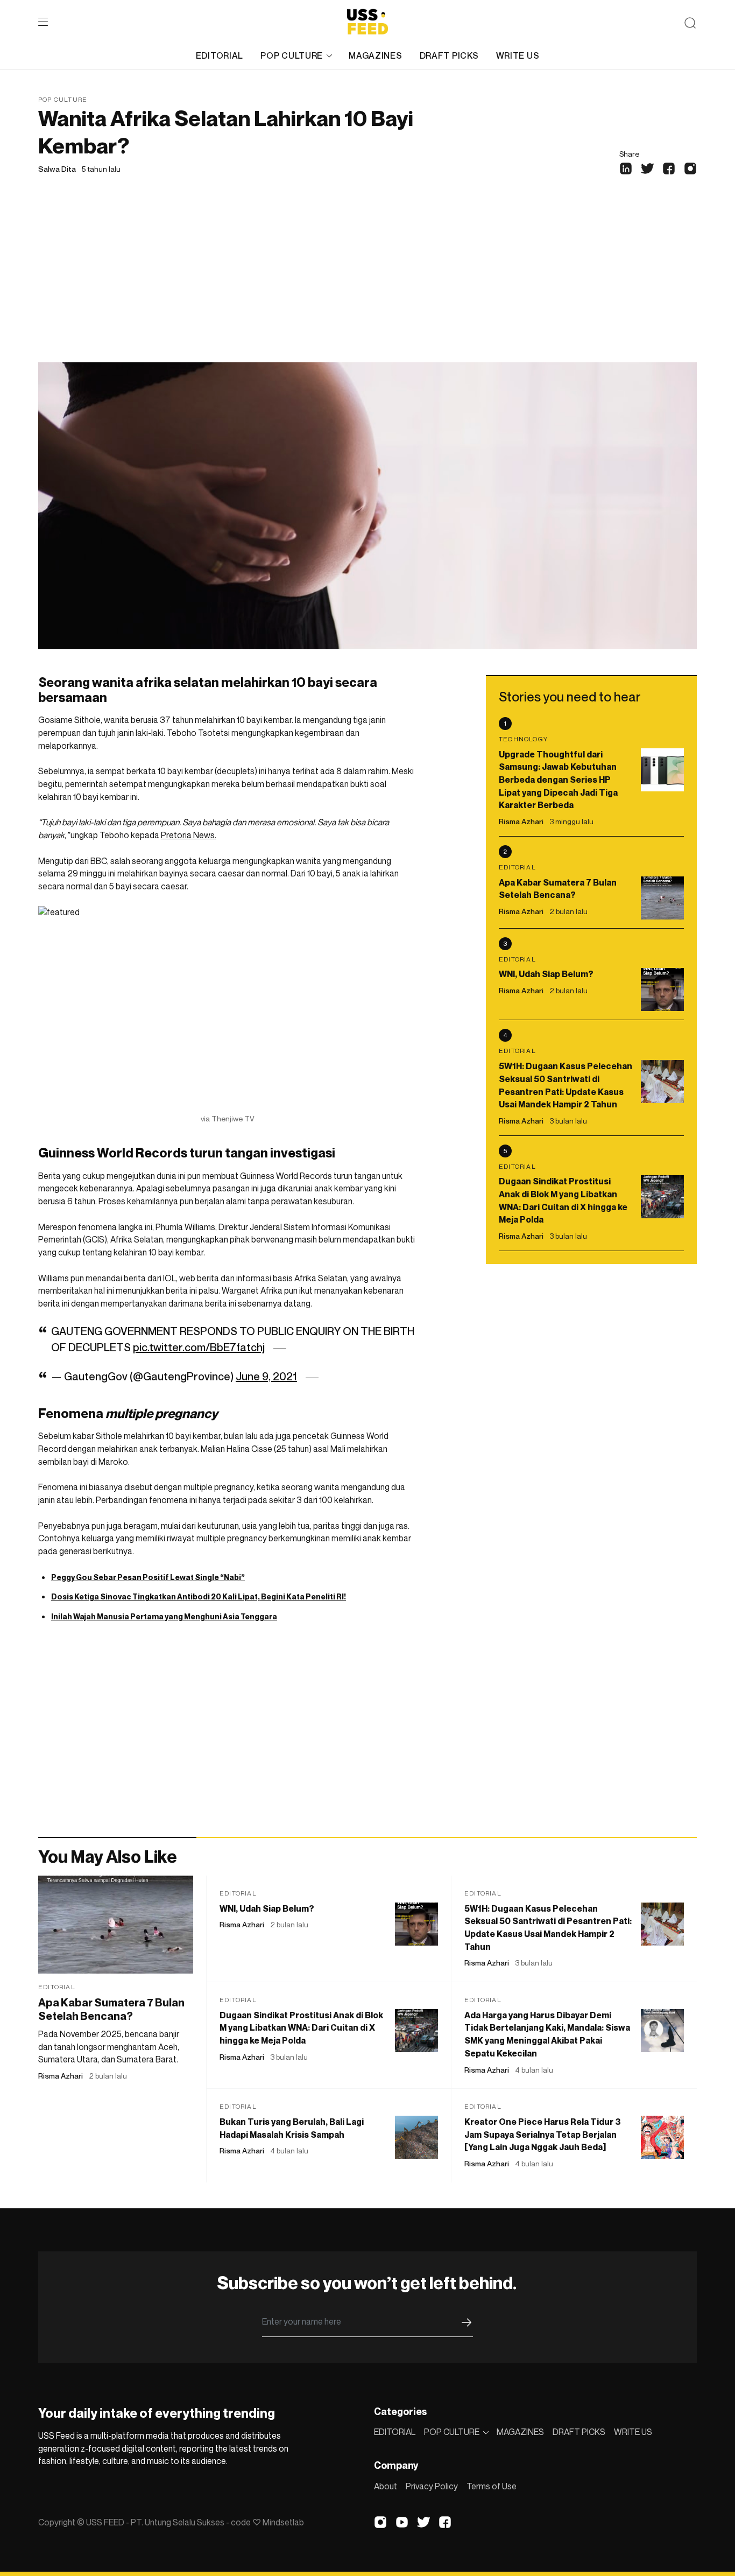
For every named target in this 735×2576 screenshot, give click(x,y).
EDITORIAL (220, 55)
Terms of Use (492, 2486)
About (386, 2486)
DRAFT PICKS (449, 55)
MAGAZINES (375, 55)
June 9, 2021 (266, 1377)
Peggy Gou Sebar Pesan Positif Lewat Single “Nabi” (148, 1577)
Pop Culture (63, 99)
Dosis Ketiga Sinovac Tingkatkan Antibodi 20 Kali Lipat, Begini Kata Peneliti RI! (199, 1596)
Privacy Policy (432, 2486)
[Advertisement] (367, 282)
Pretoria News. (189, 835)
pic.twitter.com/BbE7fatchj (199, 1347)
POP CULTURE (292, 55)
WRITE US (518, 55)
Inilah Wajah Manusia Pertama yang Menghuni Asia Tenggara (164, 1616)
